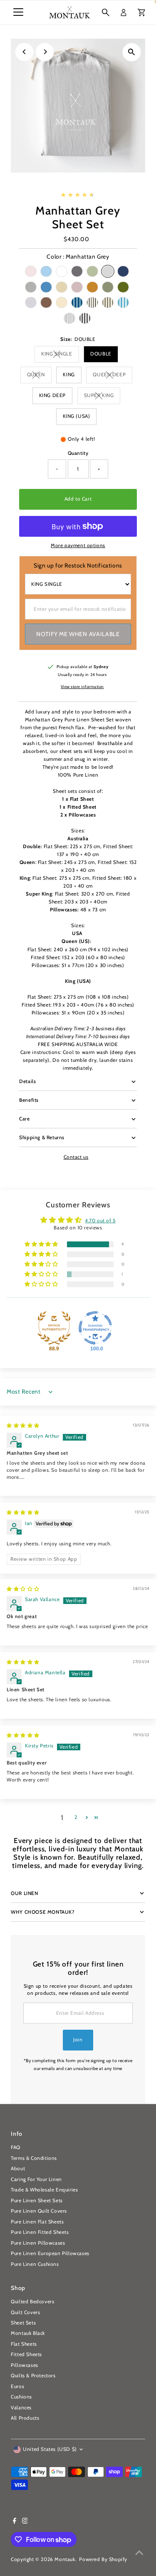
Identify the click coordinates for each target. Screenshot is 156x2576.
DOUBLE (101, 354)
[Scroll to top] (139, 2553)
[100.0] (95, 1328)
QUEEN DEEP (113, 376)
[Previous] (24, 52)
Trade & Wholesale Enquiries (44, 2190)
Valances (21, 2408)
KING (69, 375)
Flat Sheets (24, 2344)
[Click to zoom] (132, 52)
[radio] (31, 271)
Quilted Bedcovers (32, 2302)
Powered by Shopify (103, 2559)
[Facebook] (15, 2522)
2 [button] (76, 1817)
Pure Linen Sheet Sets (37, 2201)
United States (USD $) (50, 2449)
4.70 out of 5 (100, 1221)
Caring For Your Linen (36, 2179)
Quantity (78, 453)
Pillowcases (25, 2365)
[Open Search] (106, 12)
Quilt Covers (25, 2312)
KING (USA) (77, 416)
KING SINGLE (60, 355)
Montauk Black (28, 2333)
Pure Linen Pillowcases (38, 2243)
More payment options (78, 545)
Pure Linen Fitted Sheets (40, 2232)
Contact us (76, 1157)
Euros (17, 2386)
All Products (25, 2418)
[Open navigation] (18, 12)
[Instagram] (25, 2522)
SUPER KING (102, 396)
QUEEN (39, 376)
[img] (23, 1426)
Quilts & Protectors (33, 2376)
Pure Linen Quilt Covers (39, 2211)
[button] (42, 1245)
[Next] (45, 52)
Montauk (65, 2559)
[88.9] (54, 1328)
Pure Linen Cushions (35, 2264)
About (18, 2169)
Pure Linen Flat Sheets (37, 2222)
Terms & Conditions (34, 2158)
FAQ (16, 2147)
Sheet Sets (23, 2323)
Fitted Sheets (26, 2354)
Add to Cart (78, 499)
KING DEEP (52, 395)
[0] (141, 12)
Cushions (21, 2397)
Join (78, 2040)
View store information (82, 687)
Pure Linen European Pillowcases (50, 2253)
